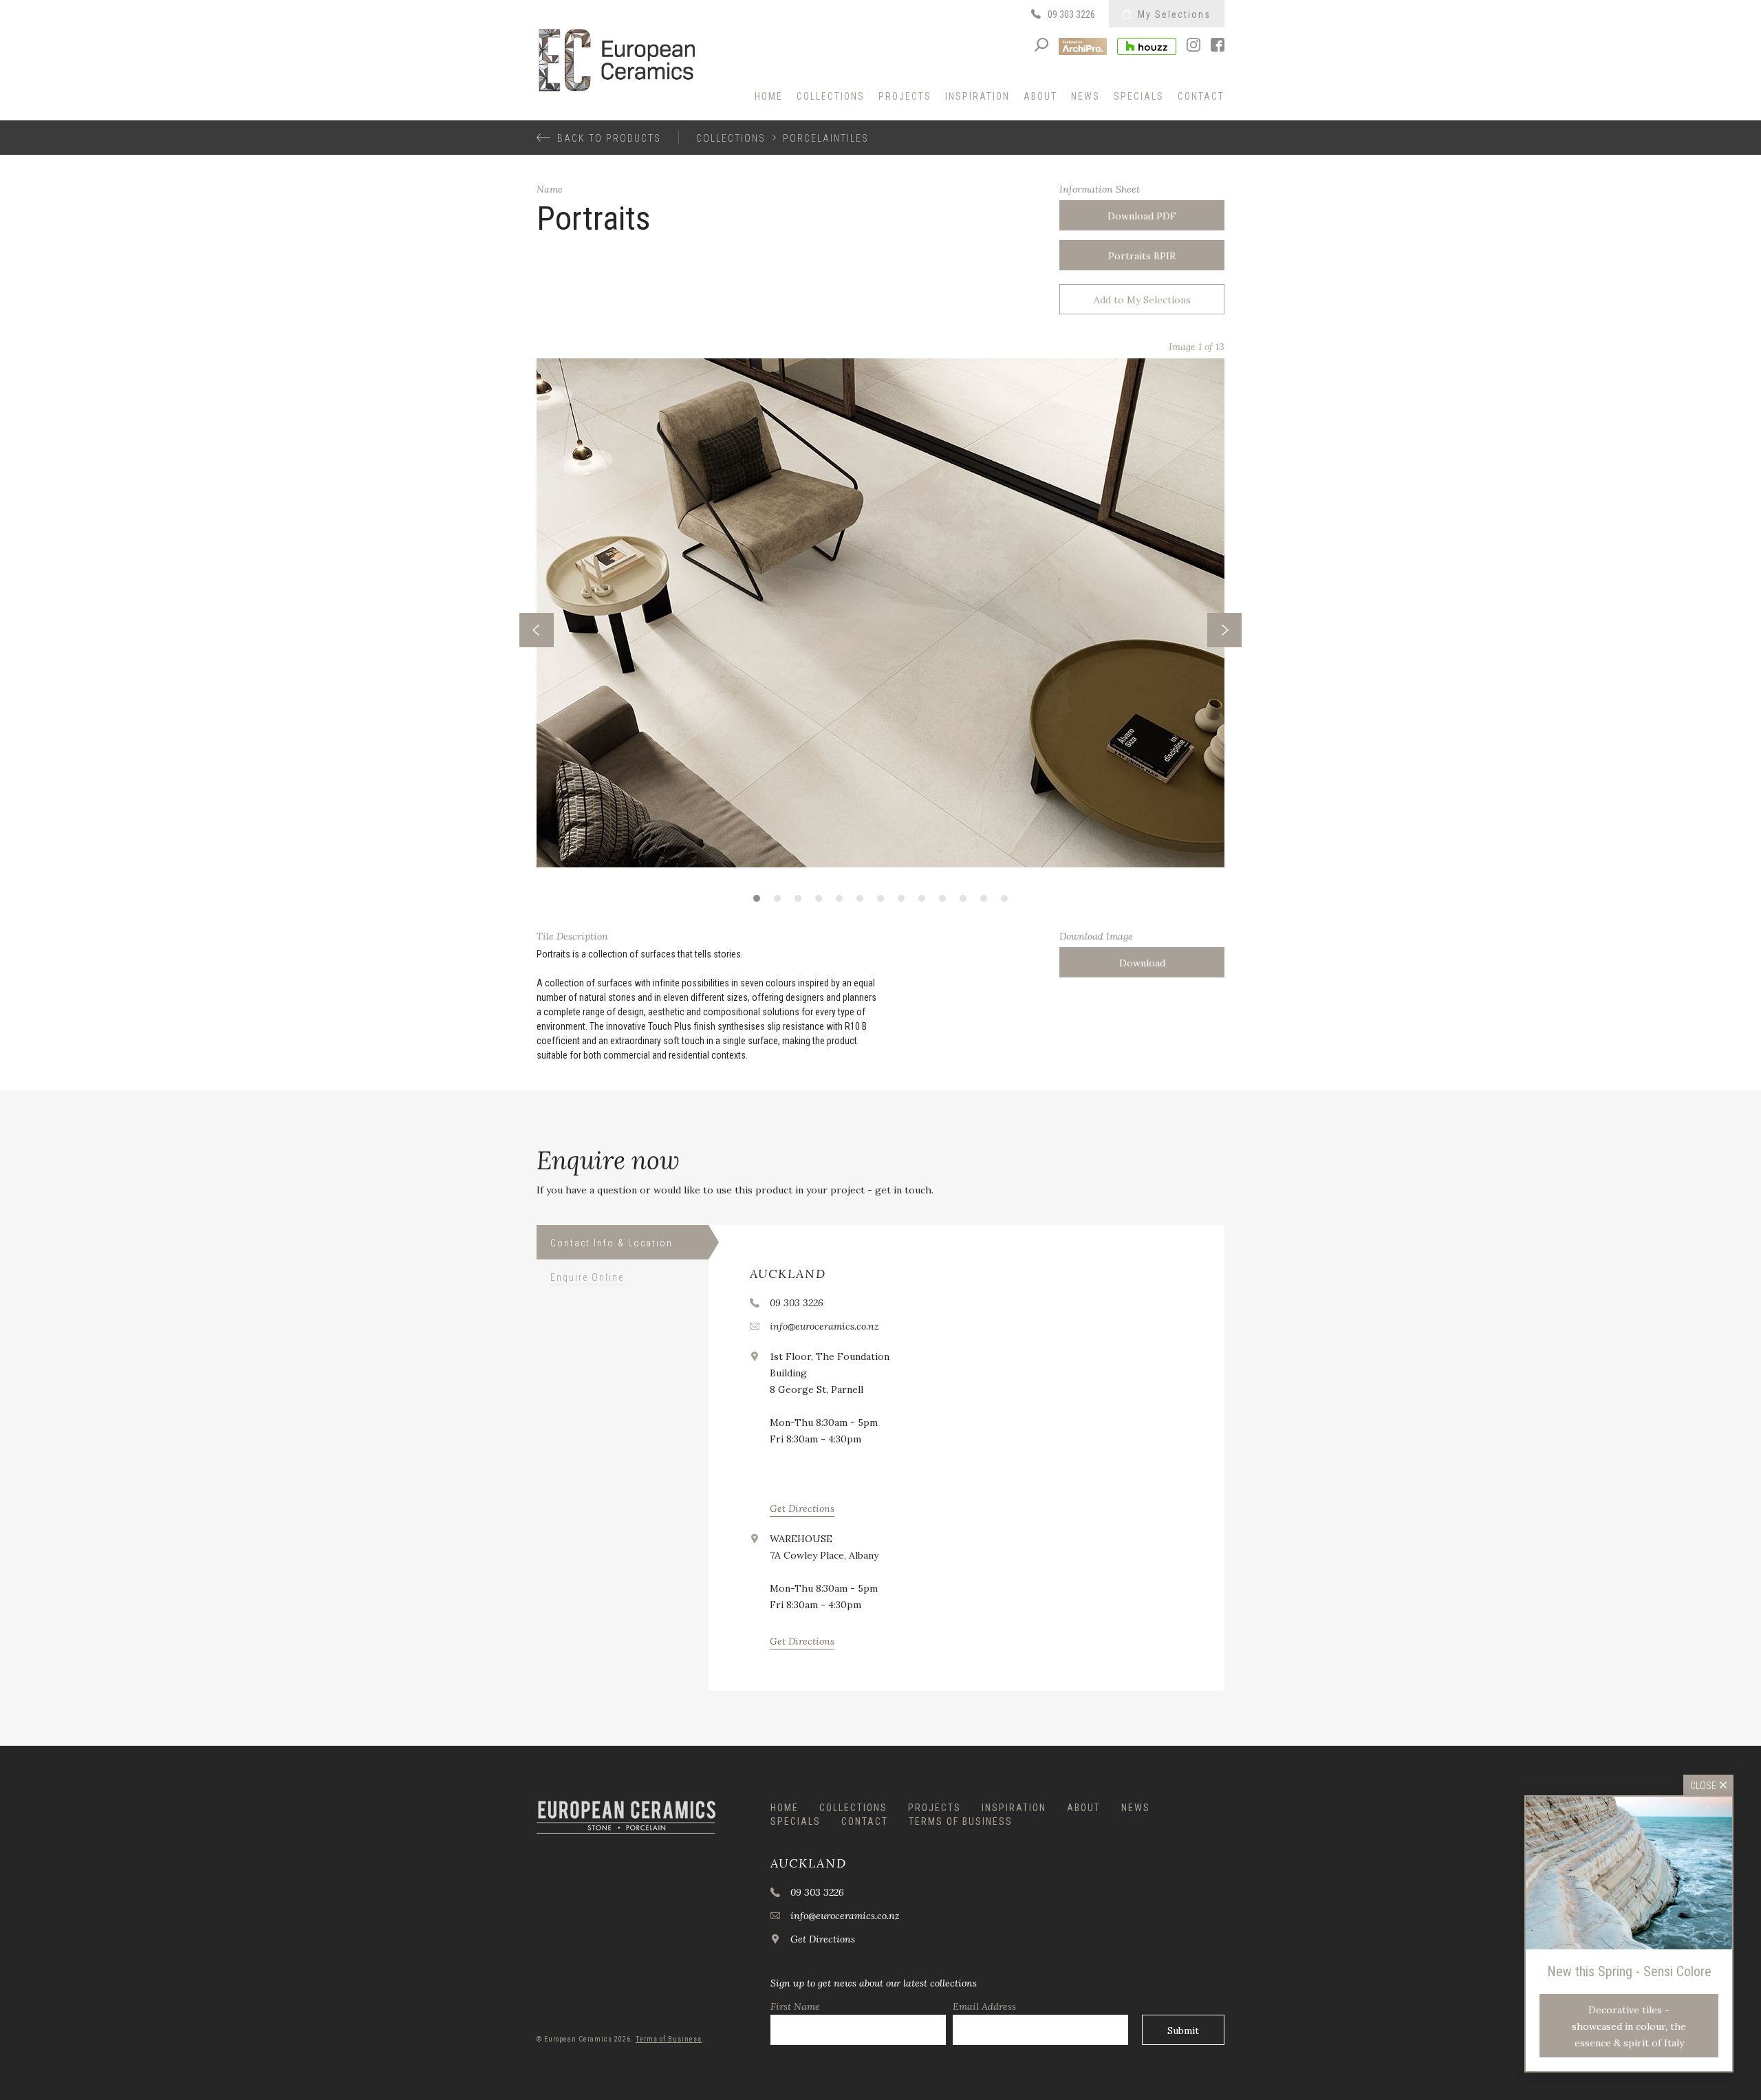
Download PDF (1142, 216)
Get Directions (802, 1508)
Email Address (984, 2006)
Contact (1201, 96)
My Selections (1174, 14)
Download (1142, 963)
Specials (1139, 96)
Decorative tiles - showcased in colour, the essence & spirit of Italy (1629, 2026)
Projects (905, 96)
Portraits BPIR (1142, 256)
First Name (795, 2006)
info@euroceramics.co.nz (824, 1326)
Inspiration (977, 96)
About (1040, 96)
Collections (831, 96)
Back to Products (609, 138)
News (1085, 96)
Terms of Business (961, 1821)
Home (769, 96)
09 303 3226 (1071, 14)
